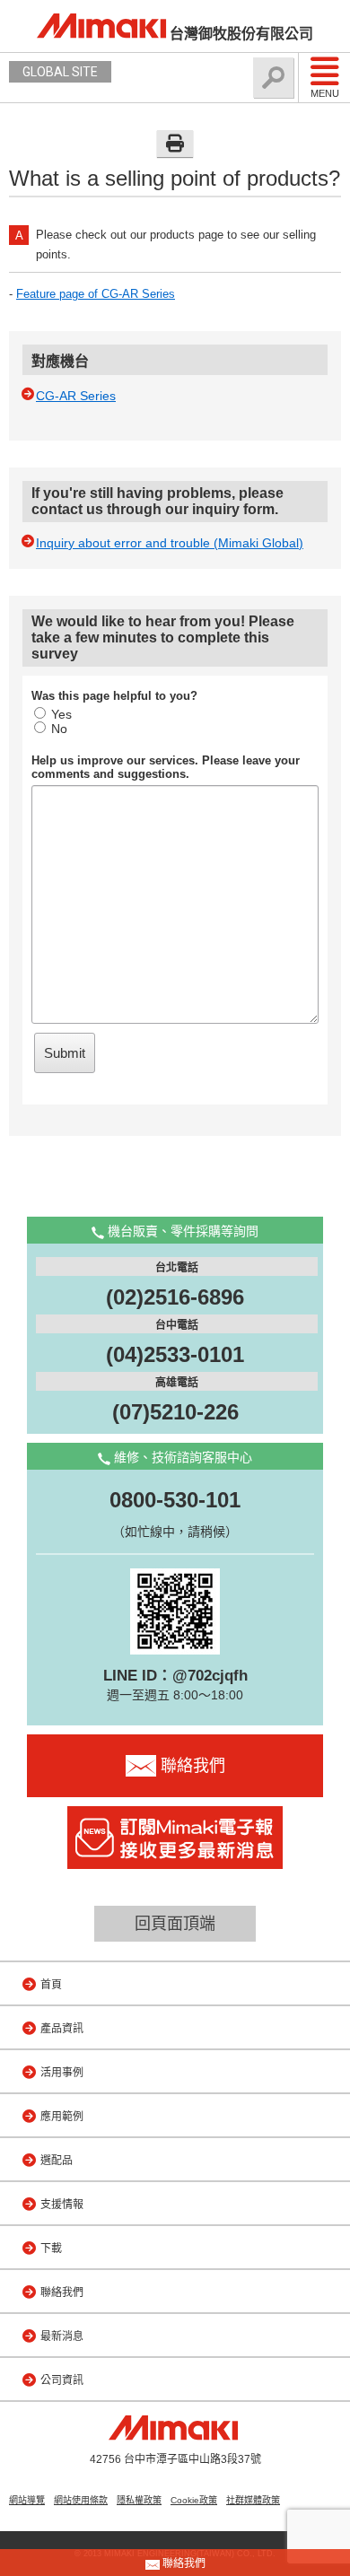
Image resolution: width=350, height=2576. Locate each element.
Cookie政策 (194, 2500)
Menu (325, 93)
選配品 (57, 2161)
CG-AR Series (76, 396)
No (59, 729)
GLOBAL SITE (60, 72)
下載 (51, 2249)
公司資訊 (62, 2380)
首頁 (51, 1985)
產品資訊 (62, 2029)
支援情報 (62, 2205)
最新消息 (62, 2336)
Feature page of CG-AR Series (96, 294)
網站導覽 (27, 2500)
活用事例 (62, 2073)
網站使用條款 (81, 2500)
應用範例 (62, 2117)
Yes (61, 714)
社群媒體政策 (253, 2500)
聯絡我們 (62, 2292)
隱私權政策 (139, 2500)
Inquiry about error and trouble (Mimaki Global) (170, 543)
